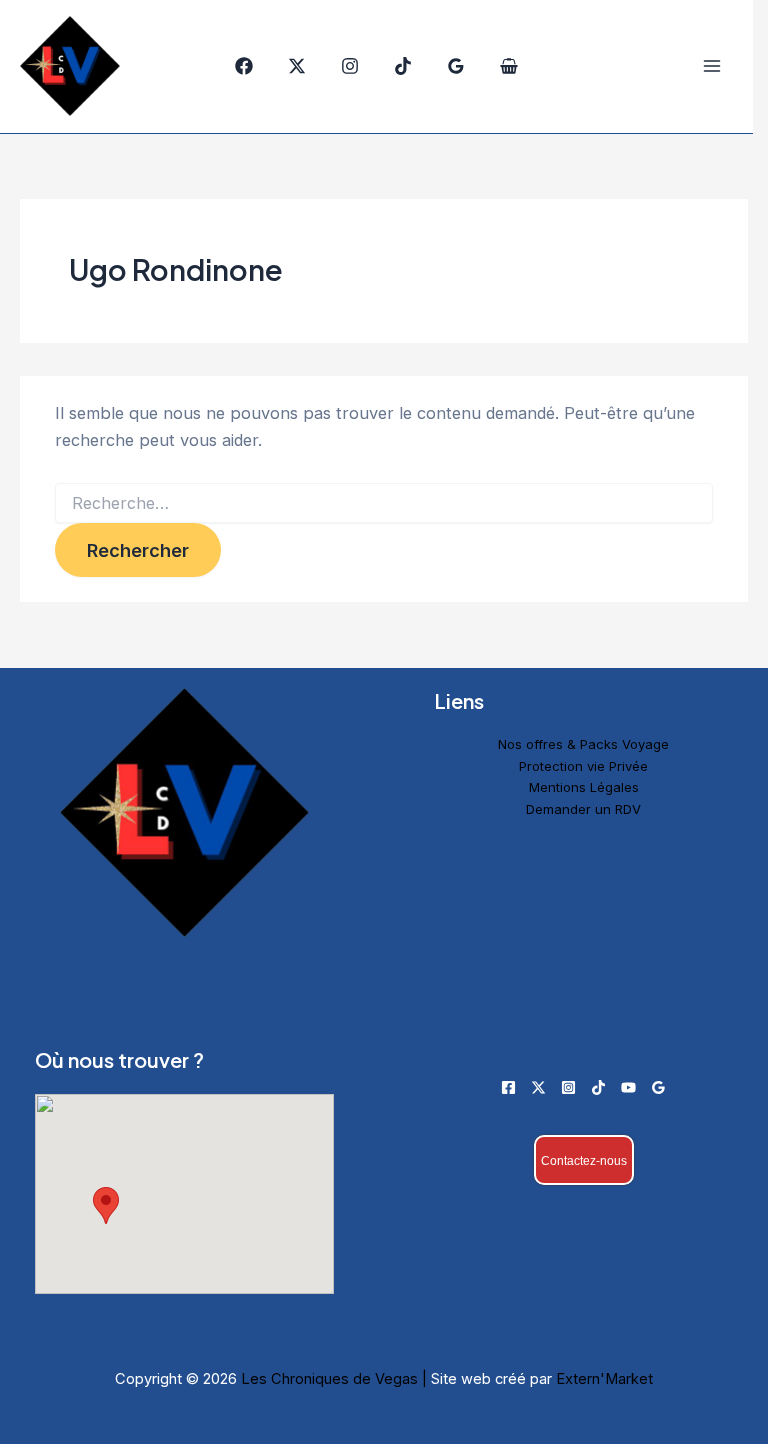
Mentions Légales (584, 787)
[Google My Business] (456, 66)
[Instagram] (350, 66)
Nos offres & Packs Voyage (583, 744)
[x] (297, 66)
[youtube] (628, 1087)
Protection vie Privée (583, 766)
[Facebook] (244, 66)
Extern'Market (604, 1379)
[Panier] (509, 66)
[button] (106, 1205)
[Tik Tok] (403, 66)
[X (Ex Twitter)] (538, 1087)
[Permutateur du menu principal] (711, 66)
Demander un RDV (583, 809)
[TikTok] (598, 1087)
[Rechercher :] (384, 503)
